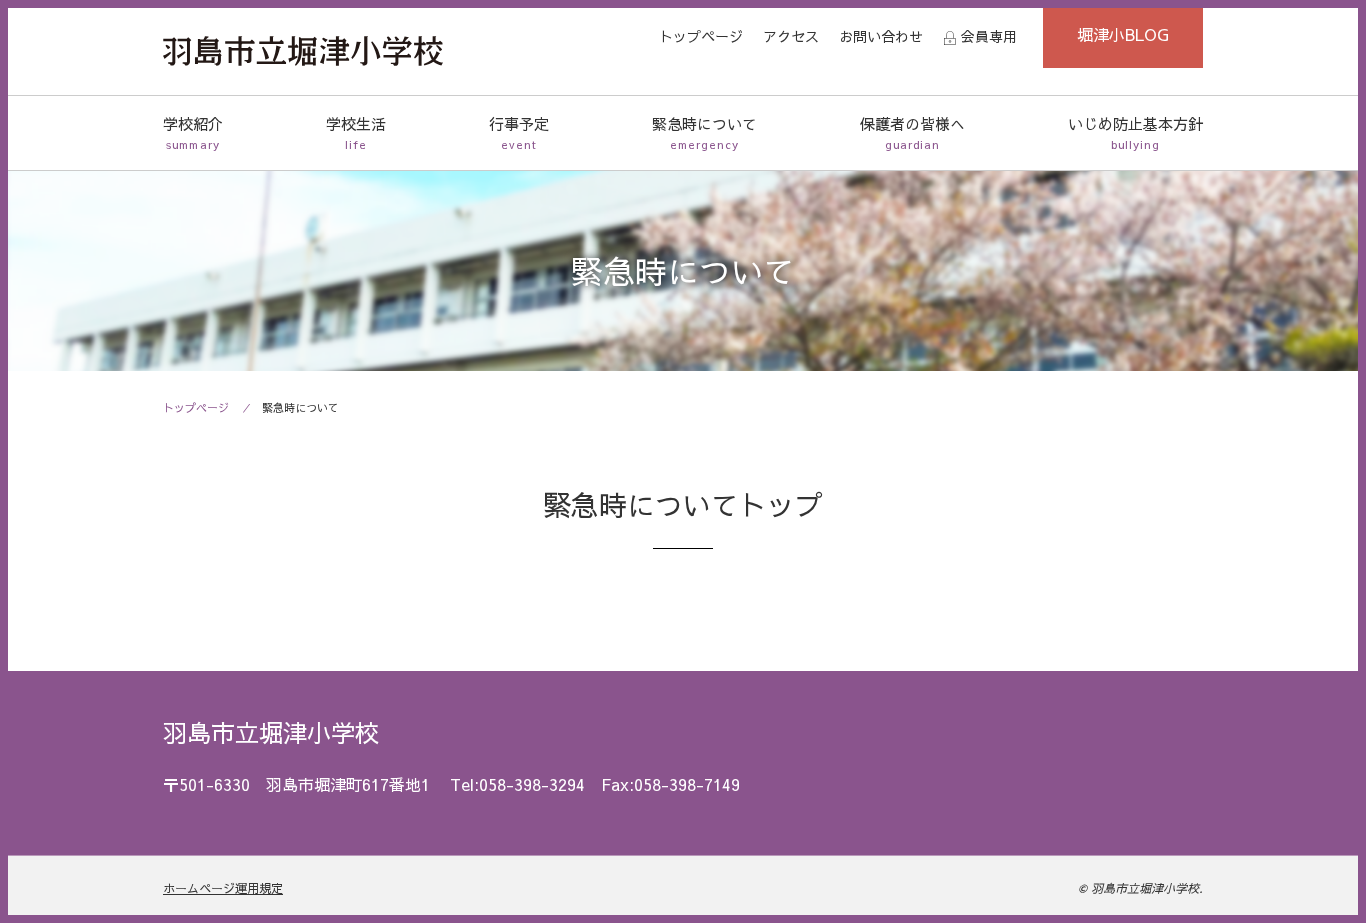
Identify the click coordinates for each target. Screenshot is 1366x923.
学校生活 (356, 132)
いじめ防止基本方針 (1135, 132)
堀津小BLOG (1123, 34)
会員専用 (989, 36)
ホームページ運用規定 (223, 888)
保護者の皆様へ (912, 132)
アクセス (791, 36)
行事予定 (519, 132)
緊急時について (704, 132)
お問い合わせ (881, 36)
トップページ (701, 36)
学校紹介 (193, 132)
